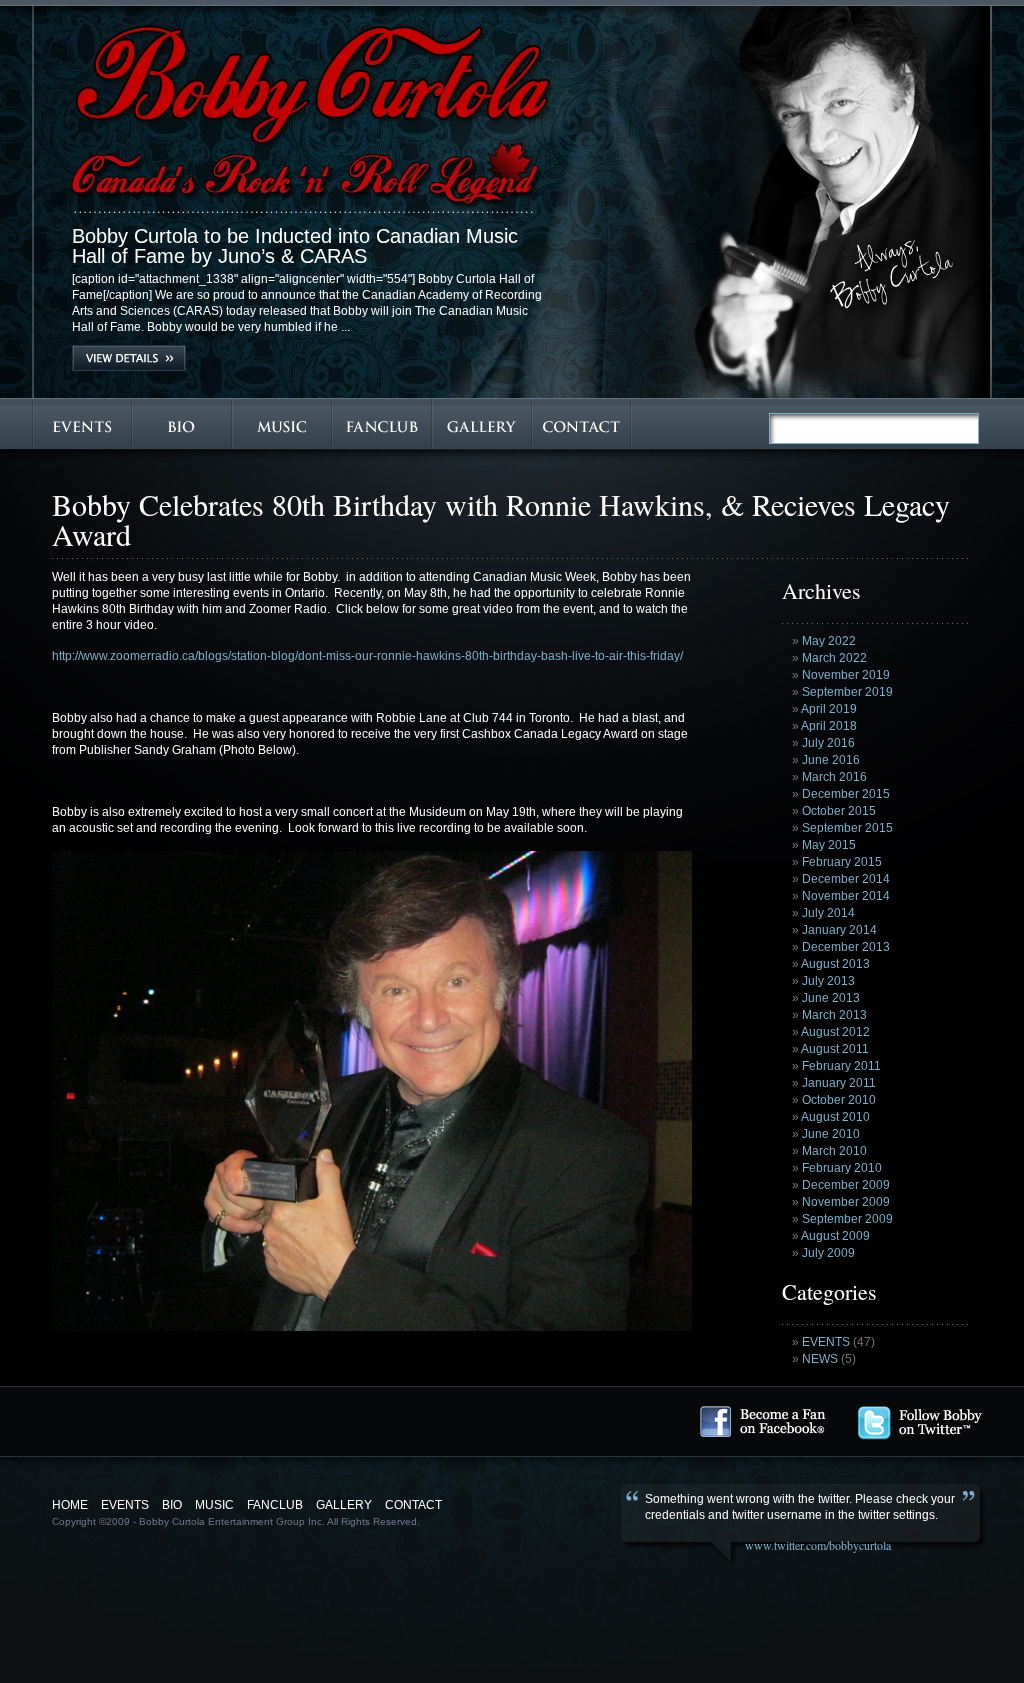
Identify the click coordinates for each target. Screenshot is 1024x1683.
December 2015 (846, 794)
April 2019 (829, 709)
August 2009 (835, 1236)
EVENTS (826, 1342)
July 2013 (828, 981)
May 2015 (829, 845)
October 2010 (839, 1100)
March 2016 (834, 777)
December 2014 (846, 879)
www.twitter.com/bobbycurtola (818, 1545)
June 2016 (831, 760)
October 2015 (839, 811)
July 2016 (828, 743)
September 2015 (847, 828)
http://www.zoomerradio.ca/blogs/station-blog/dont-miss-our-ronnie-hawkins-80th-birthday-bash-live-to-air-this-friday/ (367, 656)
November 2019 (846, 675)
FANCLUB (275, 1505)
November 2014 (846, 896)
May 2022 (829, 641)
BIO (172, 1505)
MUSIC (214, 1505)
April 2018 (829, 726)
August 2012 (835, 1032)
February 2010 (842, 1168)
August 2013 (835, 964)
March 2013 (834, 1015)
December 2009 (846, 1185)
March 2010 (834, 1151)
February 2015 (842, 862)
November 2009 (846, 1202)
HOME (70, 1505)
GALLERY (344, 1505)
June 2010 (831, 1134)
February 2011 (841, 1066)
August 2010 (835, 1117)
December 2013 (846, 947)
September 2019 (847, 692)
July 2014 (828, 913)
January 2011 (839, 1083)
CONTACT (413, 1505)
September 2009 (847, 1219)
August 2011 (835, 1049)
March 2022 (834, 658)
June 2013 (831, 998)
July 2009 (828, 1253)
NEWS (820, 1359)
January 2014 (839, 930)
